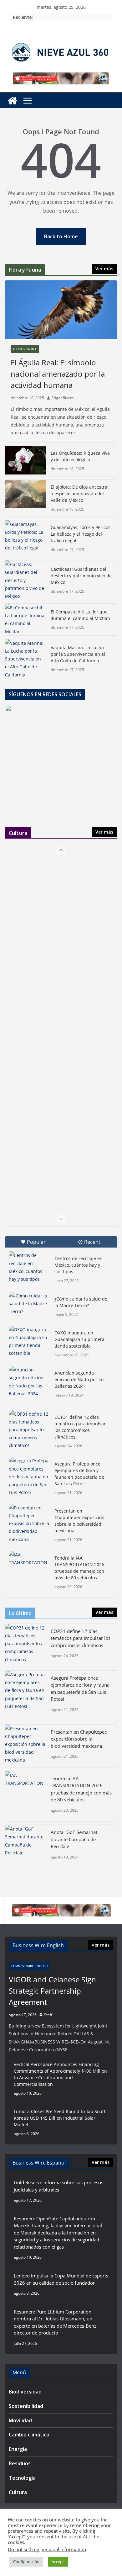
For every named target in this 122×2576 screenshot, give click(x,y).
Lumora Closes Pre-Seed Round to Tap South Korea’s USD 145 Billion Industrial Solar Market (60, 2118)
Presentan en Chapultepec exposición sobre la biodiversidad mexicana (79, 1521)
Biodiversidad (25, 2392)
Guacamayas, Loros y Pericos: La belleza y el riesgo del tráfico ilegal (81, 534)
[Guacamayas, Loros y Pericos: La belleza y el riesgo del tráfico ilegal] (25, 539)
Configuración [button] (26, 2562)
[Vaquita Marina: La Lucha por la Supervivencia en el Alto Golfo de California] (25, 659)
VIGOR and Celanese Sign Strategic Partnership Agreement (52, 1991)
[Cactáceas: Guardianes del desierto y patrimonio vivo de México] (25, 580)
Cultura (18, 2492)
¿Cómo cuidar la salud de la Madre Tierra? (81, 1302)
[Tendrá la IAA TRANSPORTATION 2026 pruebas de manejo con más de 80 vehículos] (29, 1565)
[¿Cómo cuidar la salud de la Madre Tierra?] (29, 1306)
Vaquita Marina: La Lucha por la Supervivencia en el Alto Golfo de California (78, 654)
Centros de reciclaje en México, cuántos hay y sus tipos (79, 1265)
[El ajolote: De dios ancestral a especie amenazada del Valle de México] (25, 498)
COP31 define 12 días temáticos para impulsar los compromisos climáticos (80, 1427)
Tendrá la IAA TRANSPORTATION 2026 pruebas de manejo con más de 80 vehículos (79, 1568)
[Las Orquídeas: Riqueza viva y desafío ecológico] (25, 461)
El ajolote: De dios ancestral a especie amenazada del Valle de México (80, 493)
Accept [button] (58, 2562)
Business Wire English (29, 1966)
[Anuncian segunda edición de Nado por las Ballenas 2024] (29, 1382)
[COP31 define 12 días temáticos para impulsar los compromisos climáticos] (29, 1430)
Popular (36, 1242)
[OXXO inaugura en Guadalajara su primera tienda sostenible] (29, 1341)
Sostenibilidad (26, 2406)
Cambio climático (29, 2435)
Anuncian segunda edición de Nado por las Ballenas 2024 (79, 1379)
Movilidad (20, 2420)
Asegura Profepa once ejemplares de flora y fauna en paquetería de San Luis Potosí (79, 1474)
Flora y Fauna (25, 349)
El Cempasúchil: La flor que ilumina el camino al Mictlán (80, 615)
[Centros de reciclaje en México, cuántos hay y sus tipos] (29, 1267)
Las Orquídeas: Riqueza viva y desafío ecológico (80, 456)
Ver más (104, 269)
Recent (92, 1242)
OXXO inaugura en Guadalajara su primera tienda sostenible (79, 1339)
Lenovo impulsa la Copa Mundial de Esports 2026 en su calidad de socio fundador (61, 2279)
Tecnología (22, 2478)
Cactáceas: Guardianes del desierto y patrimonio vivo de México (81, 576)
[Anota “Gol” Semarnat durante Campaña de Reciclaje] (25, 1846)
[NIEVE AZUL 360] (13, 101)
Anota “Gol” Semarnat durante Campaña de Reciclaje (74, 1839)
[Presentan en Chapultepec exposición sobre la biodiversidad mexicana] (29, 1524)
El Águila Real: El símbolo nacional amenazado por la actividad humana (58, 374)
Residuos (20, 2463)
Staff (48, 2015)
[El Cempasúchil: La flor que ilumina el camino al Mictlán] (25, 620)
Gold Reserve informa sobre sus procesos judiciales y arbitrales (58, 2186)
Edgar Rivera (63, 398)
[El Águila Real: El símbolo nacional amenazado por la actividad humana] (61, 310)
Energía (18, 2449)
